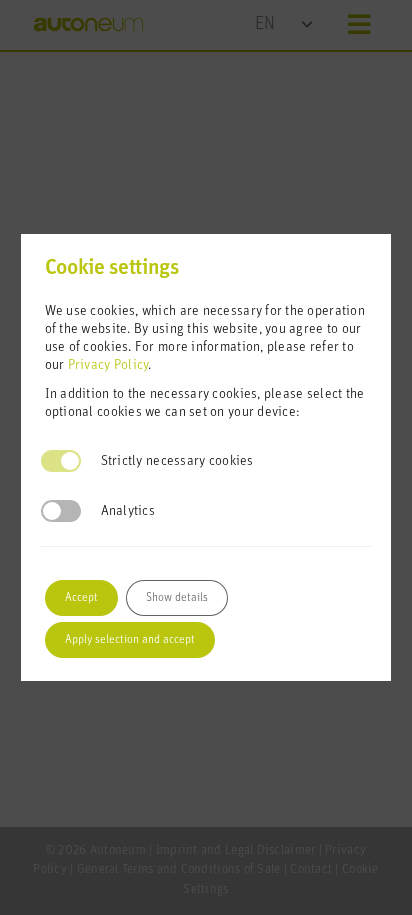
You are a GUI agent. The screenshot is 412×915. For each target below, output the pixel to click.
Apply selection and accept (130, 639)
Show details (177, 597)
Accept (81, 597)
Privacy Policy (108, 365)
